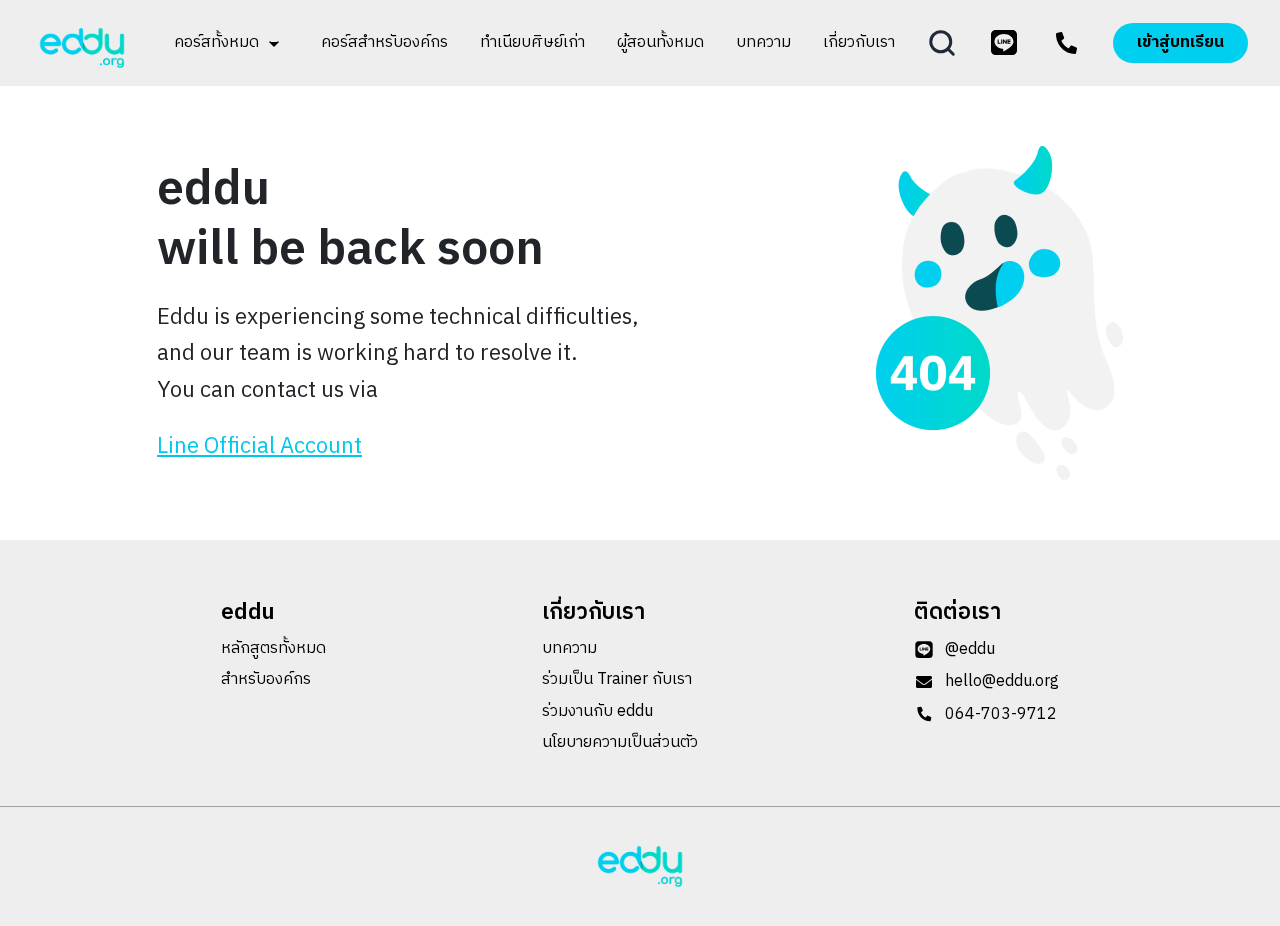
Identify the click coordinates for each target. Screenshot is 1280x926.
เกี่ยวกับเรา (859, 42)
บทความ (763, 42)
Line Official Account (259, 447)
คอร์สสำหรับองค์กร (384, 42)
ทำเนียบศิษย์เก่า (532, 42)
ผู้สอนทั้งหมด (660, 42)
